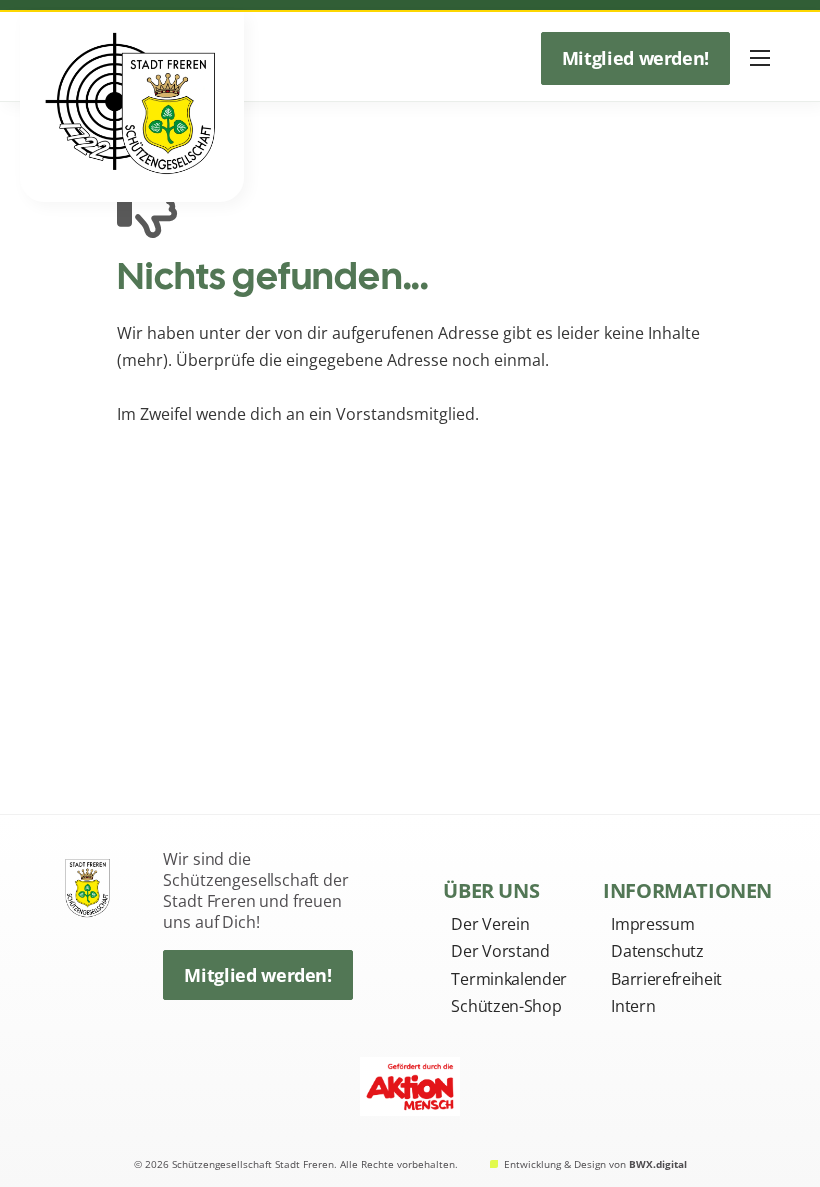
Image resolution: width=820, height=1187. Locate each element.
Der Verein (490, 924)
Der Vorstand (500, 951)
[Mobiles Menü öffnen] (760, 58)
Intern (633, 1006)
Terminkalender (509, 979)
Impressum (652, 924)
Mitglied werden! (635, 58)
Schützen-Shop (506, 1006)
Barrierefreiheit (666, 979)
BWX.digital (658, 1164)
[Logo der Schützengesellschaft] (89, 883)
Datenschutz (657, 951)
